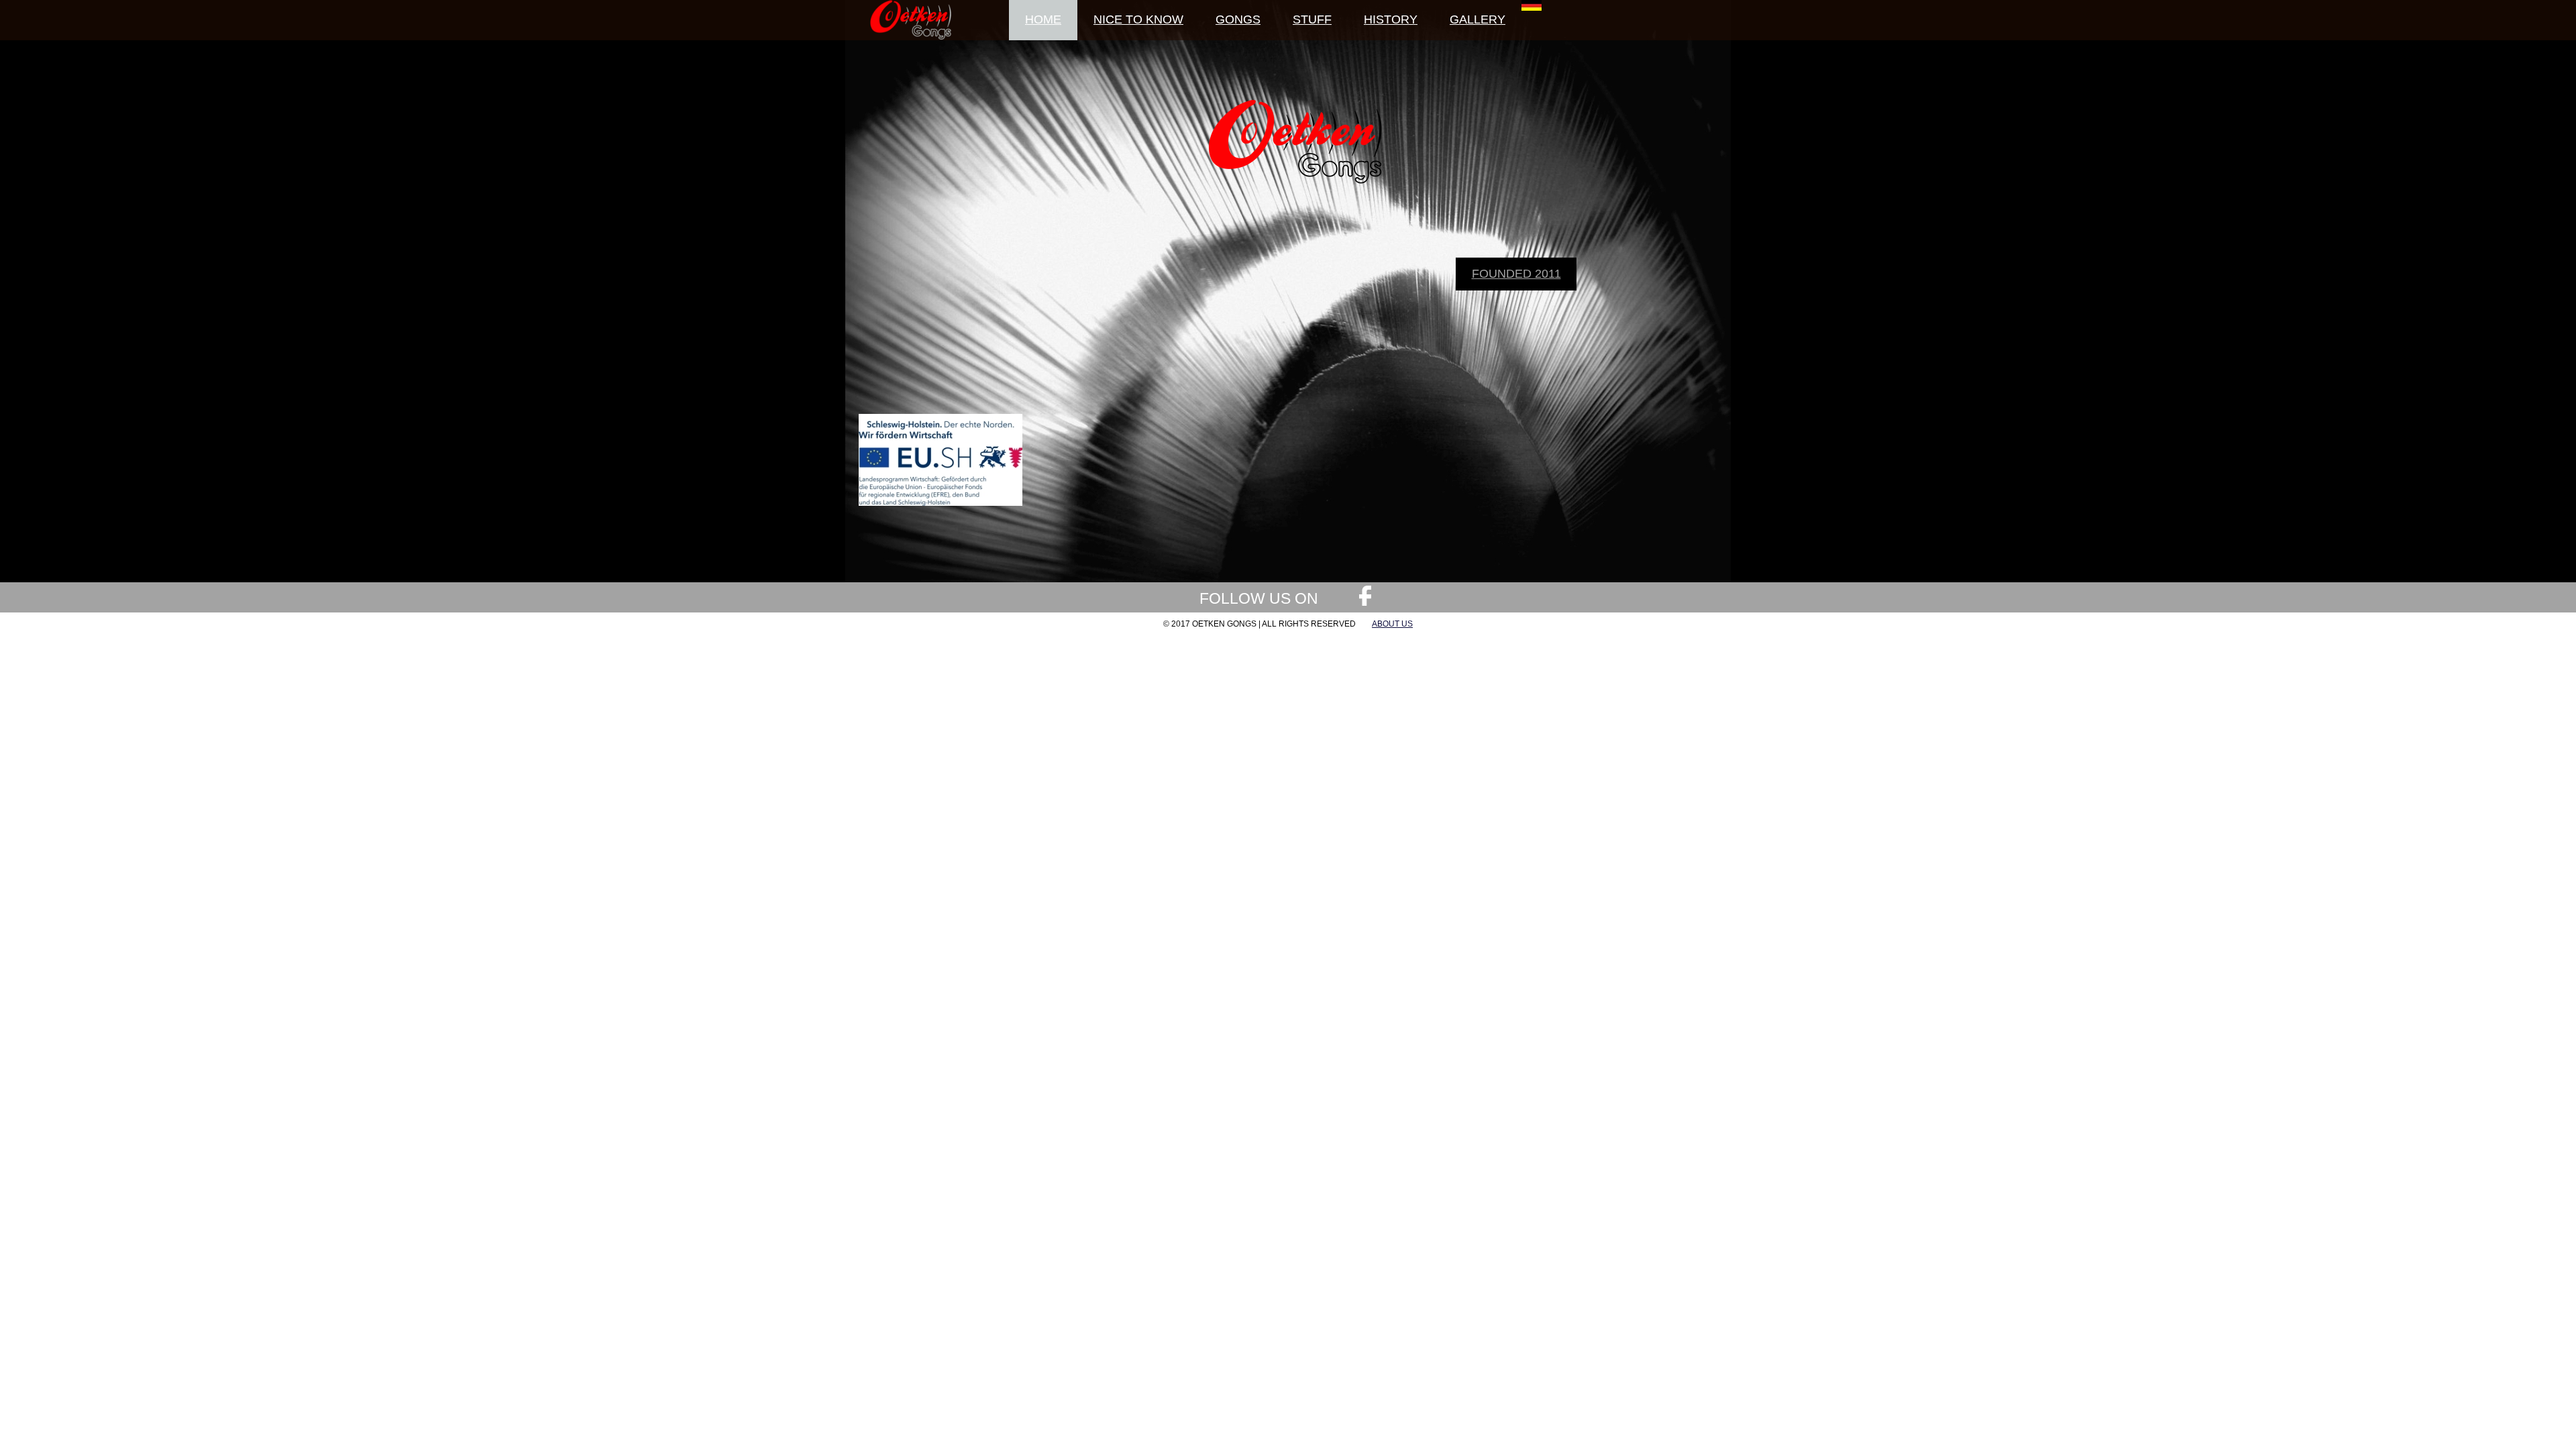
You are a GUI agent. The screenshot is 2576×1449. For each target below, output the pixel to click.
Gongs (1238, 19)
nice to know (1138, 19)
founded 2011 (1516, 274)
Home (1043, 19)
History (1391, 19)
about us (1392, 624)
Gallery (1478, 19)
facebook (1365, 596)
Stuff (1312, 19)
